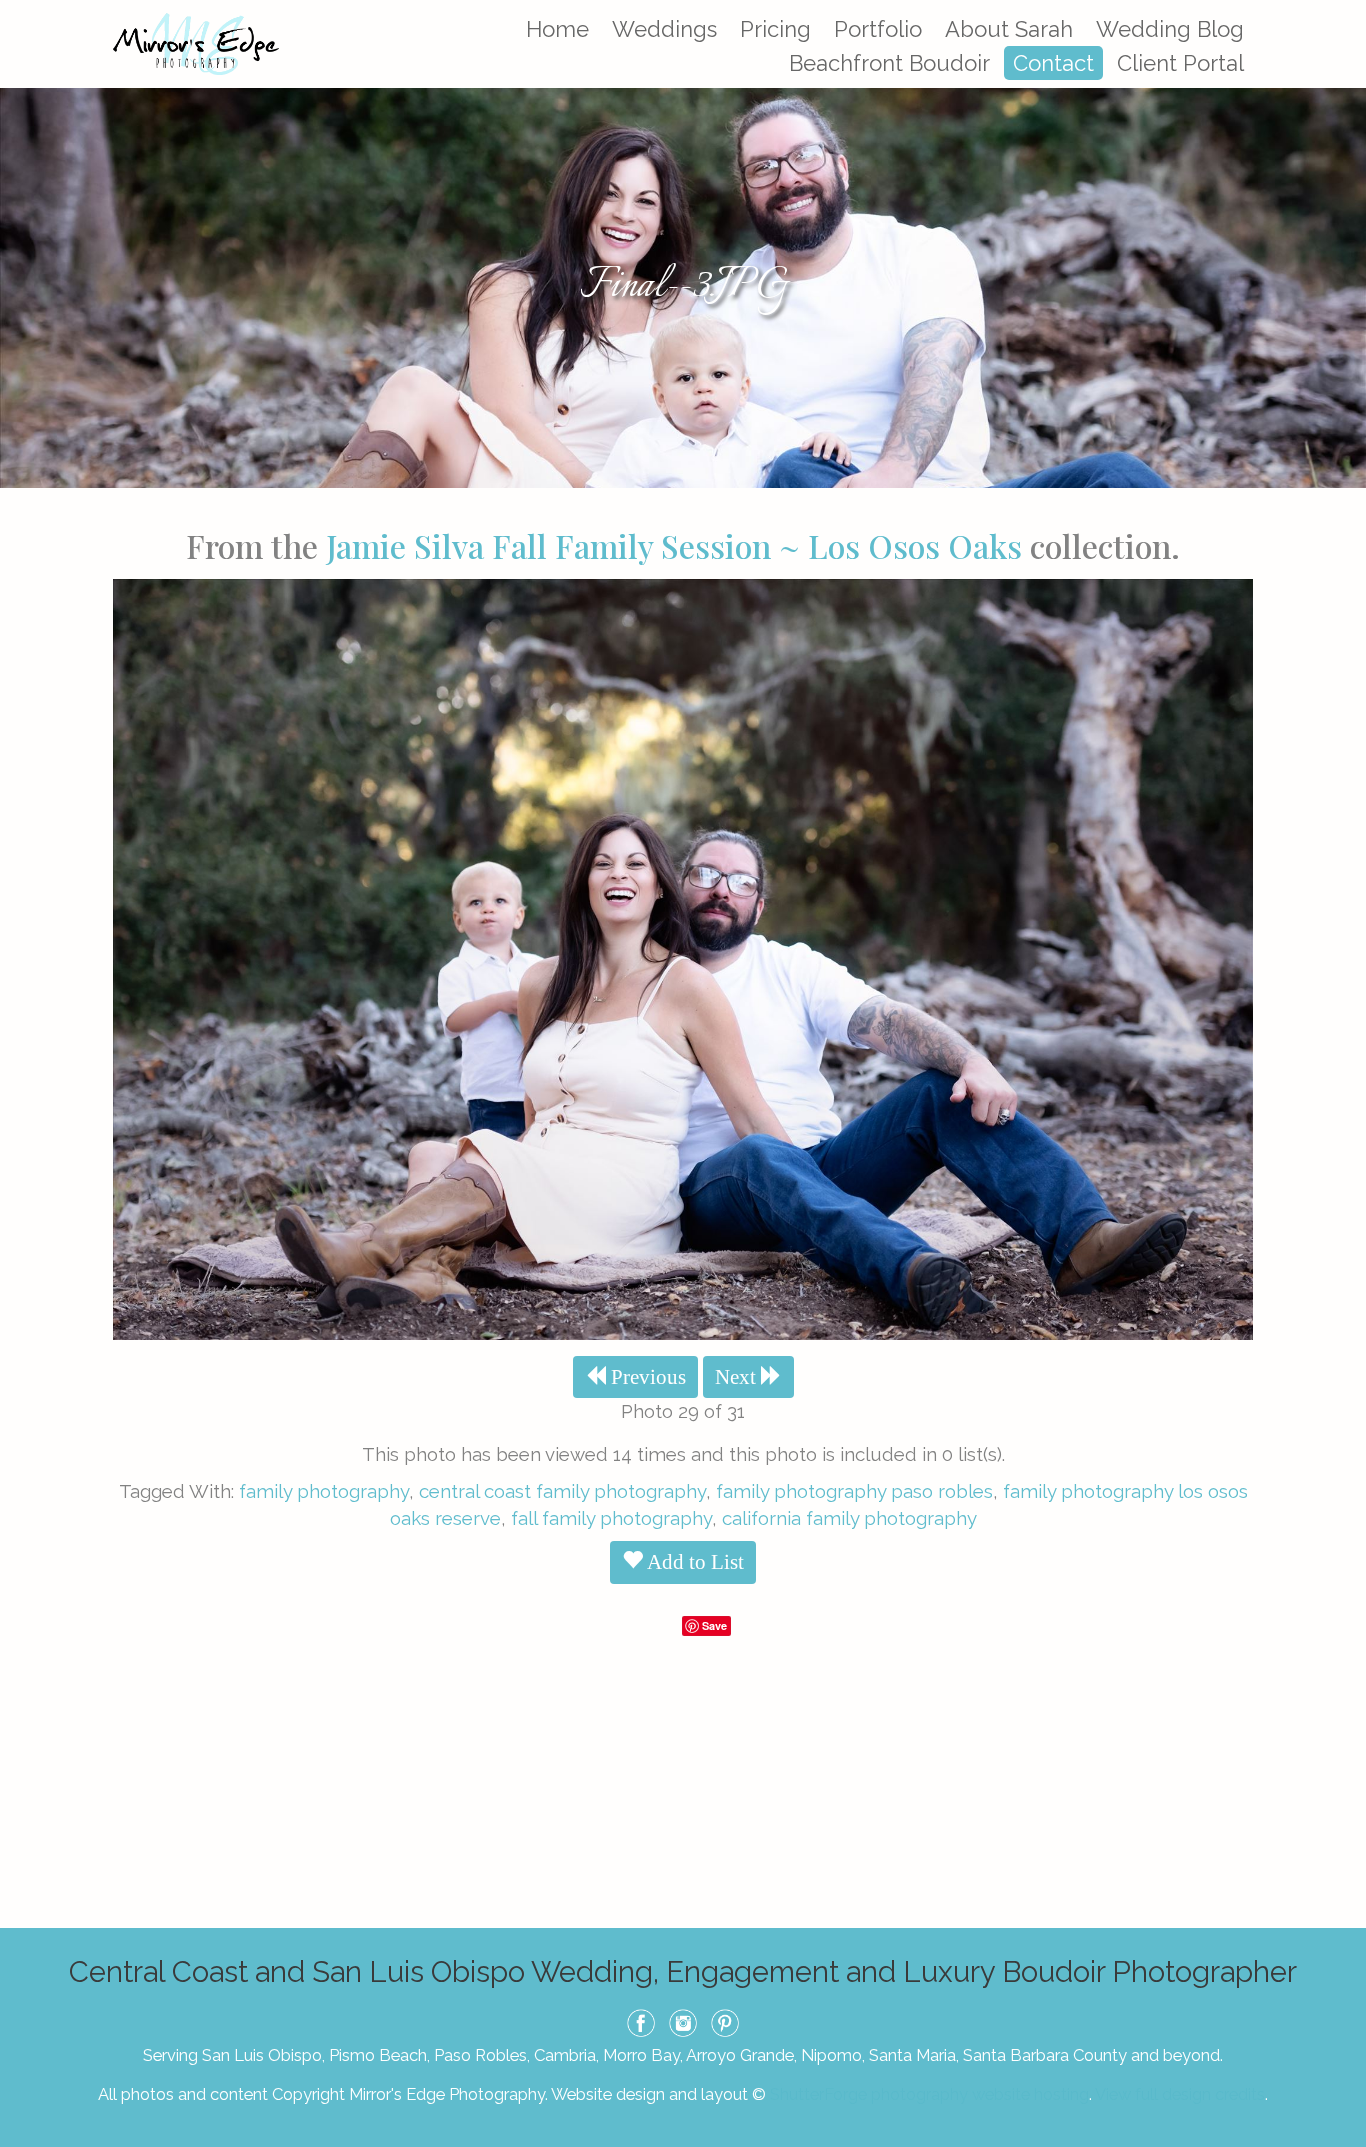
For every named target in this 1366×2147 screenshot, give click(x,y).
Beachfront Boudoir (889, 63)
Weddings (664, 29)
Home (557, 29)
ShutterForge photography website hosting (929, 2094)
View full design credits (1180, 2094)
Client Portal (1180, 63)
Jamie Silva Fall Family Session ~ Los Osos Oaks (674, 545)
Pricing (775, 29)
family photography (324, 1491)
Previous (646, 1377)
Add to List (693, 1562)
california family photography (849, 1518)
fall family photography (611, 1518)
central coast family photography (562, 1491)
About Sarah (1009, 29)
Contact (1053, 63)
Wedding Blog (1170, 29)
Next (738, 1377)
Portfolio (878, 29)
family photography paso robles (854, 1491)
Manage (1339, 10)
